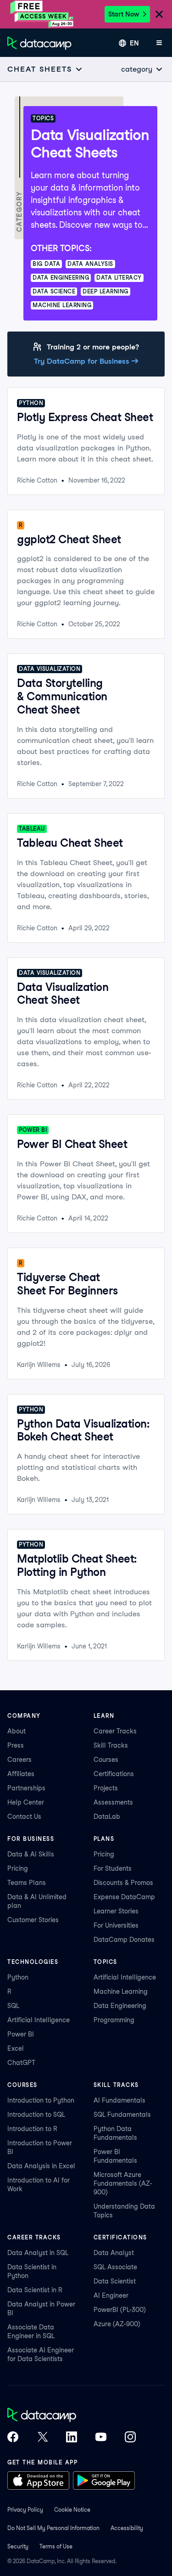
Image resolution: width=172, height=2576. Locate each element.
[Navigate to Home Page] (39, 43)
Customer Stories (33, 1920)
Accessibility (127, 2528)
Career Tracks (115, 1731)
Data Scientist (115, 2281)
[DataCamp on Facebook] (13, 2438)
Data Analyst (114, 2253)
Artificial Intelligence (39, 2020)
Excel (16, 2048)
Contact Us (24, 1817)
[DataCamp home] (72, 2416)
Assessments (113, 1802)
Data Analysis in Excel (41, 2166)
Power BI (21, 2034)
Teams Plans (27, 1883)
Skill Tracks (111, 1745)
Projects (106, 1788)
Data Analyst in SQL (38, 2253)
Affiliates (21, 1774)
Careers (19, 1760)
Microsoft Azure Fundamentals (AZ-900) (123, 2183)
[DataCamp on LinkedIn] (72, 2438)
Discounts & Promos (123, 1883)
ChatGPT (21, 2063)
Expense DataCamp (124, 1897)
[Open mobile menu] (159, 43)
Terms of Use (56, 2546)
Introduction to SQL (36, 2115)
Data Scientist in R (35, 2290)
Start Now (124, 14)
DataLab (107, 1817)
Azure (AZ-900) (117, 2324)
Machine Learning (121, 1991)
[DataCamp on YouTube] (101, 2438)
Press (16, 1745)
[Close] (159, 15)
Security (18, 2546)
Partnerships (26, 1788)
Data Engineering (120, 2006)
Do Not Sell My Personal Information (53, 2528)
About (17, 1731)
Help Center (26, 1802)
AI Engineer (111, 2295)
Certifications (114, 1774)
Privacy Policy (25, 2510)
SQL (13, 2006)
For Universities (116, 1925)
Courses (106, 1760)
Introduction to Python (41, 2100)
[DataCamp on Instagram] (130, 2438)
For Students (113, 1868)
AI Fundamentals (119, 2100)
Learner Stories (116, 1911)
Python (18, 1977)
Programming (114, 2020)
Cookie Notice (72, 2510)
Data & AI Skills (31, 1854)
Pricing (18, 1868)
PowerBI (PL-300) (120, 2310)
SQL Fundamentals (122, 2115)
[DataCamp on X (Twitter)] (42, 2438)
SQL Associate (115, 2267)
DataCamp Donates (124, 1940)
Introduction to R (32, 2129)
